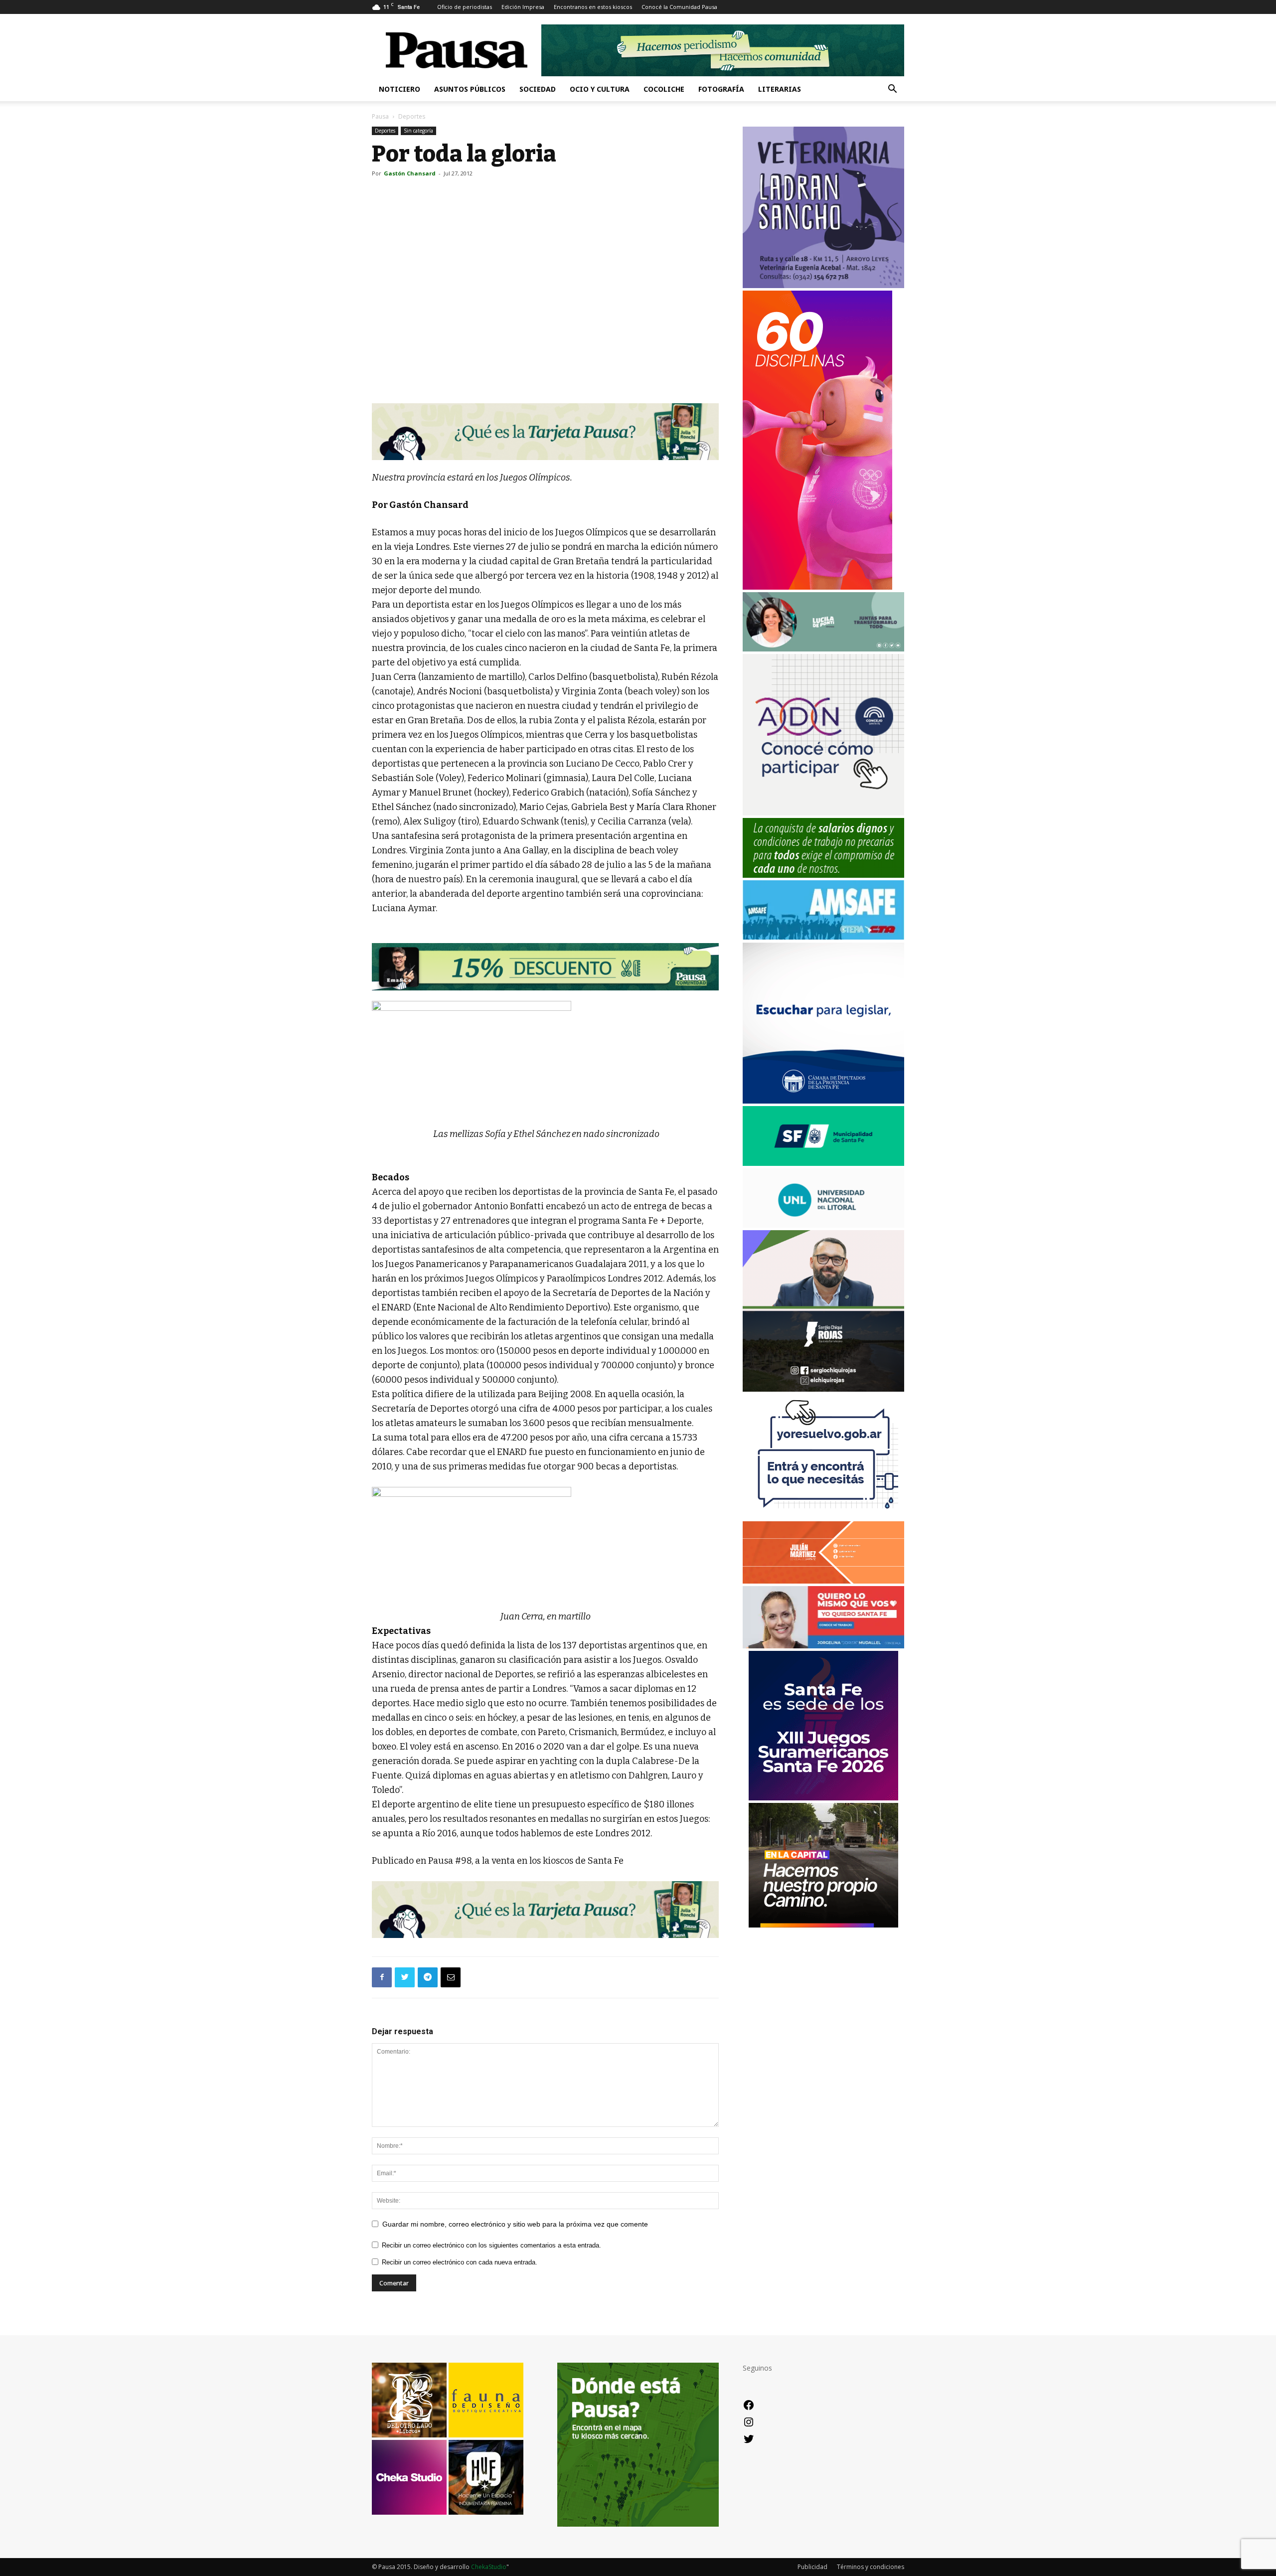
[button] (892, 90)
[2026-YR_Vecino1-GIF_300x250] (823, 1516)
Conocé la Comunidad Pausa (679, 7)
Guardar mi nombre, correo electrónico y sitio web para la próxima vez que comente (515, 2224)
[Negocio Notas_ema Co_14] (545, 966)
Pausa (380, 116)
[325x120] (823, 1163)
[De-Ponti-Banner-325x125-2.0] (823, 649)
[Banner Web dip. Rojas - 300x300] (823, 1389)
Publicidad (812, 2567)
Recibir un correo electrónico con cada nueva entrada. (460, 2262)
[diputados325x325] (823, 1101)
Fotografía (721, 89)
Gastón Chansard (410, 173)
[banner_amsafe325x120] (823, 937)
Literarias (780, 89)
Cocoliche (664, 89)
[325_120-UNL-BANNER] (823, 1225)
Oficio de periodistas (465, 7)
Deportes (385, 131)
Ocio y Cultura (600, 89)
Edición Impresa (523, 7)
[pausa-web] (823, 1581)
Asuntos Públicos (470, 89)
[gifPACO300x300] (823, 1798)
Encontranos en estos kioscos (593, 7)
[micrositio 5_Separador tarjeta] (545, 432)
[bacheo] (823, 1925)
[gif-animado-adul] (823, 875)
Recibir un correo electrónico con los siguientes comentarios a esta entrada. (491, 2245)
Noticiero (399, 89)
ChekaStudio (489, 2567)
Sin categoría (418, 131)
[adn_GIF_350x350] (823, 813)
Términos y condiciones (871, 2567)
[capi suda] (817, 587)
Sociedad (538, 89)
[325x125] (823, 1646)
